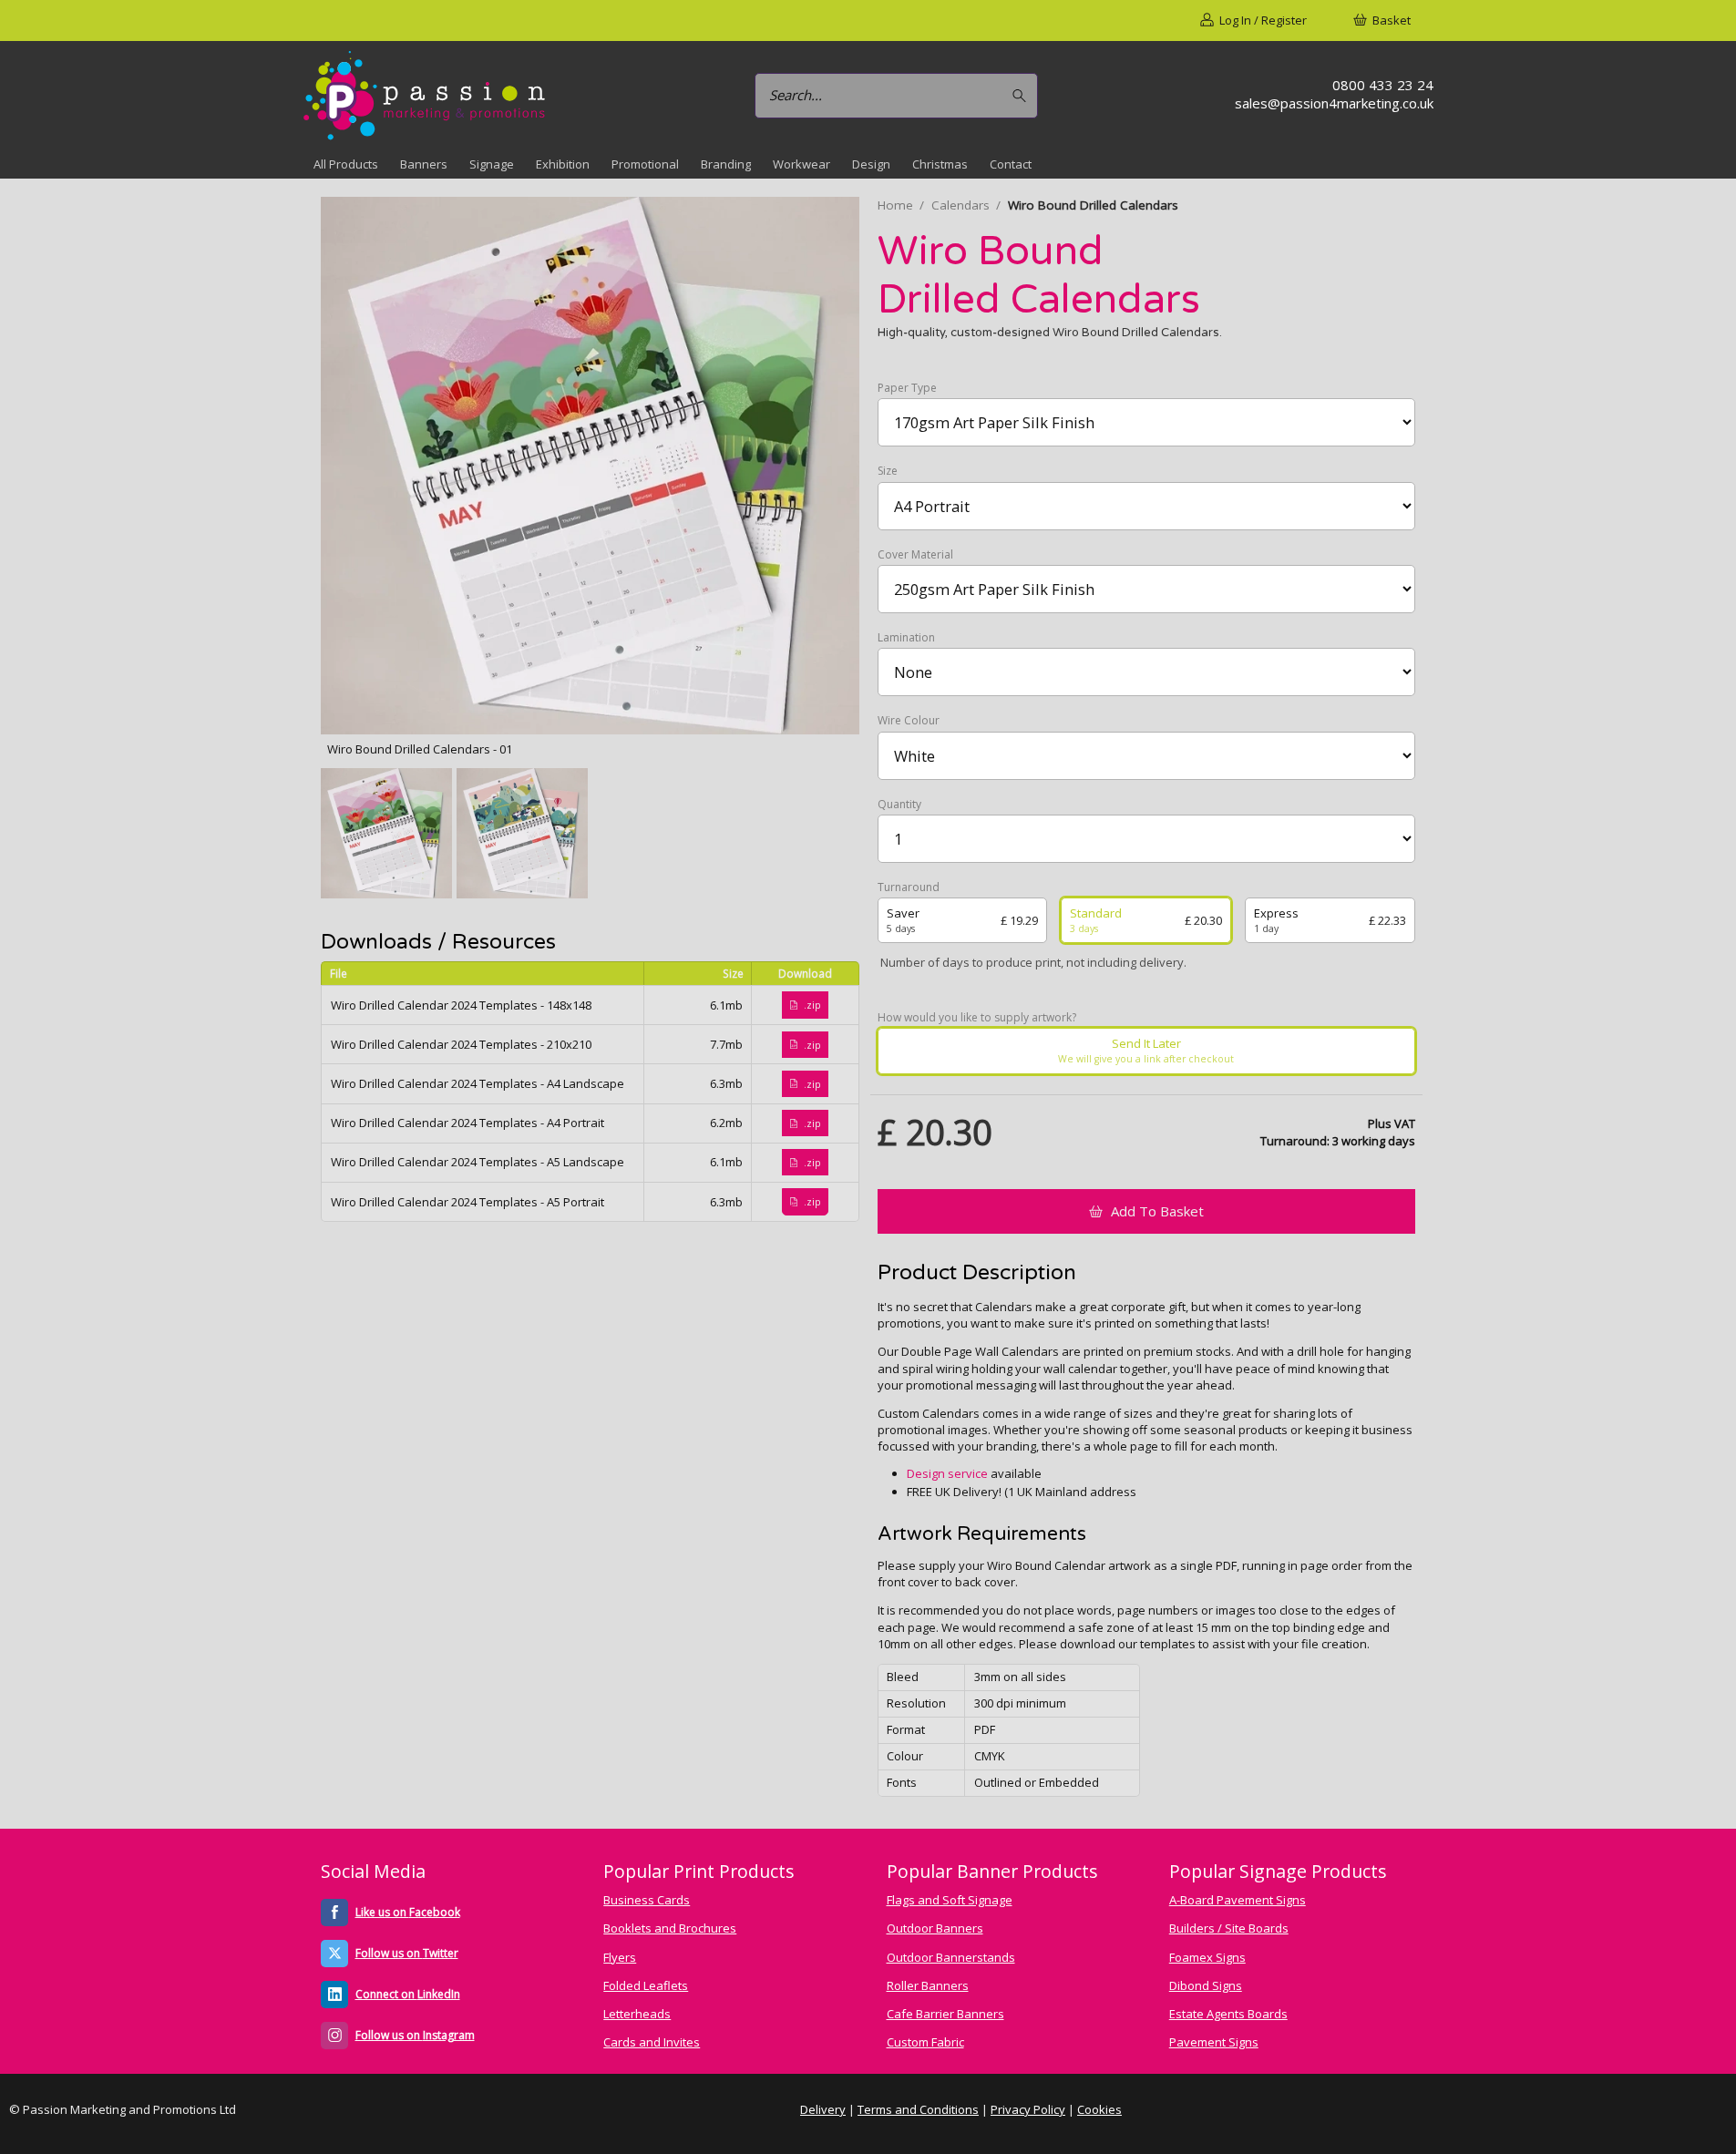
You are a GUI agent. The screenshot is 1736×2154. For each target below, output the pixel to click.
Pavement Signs (1214, 2042)
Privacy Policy (1028, 2109)
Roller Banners (928, 1985)
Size (888, 471)
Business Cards (647, 1900)
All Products (346, 164)
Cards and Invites (652, 2042)
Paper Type (907, 388)
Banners (424, 164)
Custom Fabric (925, 2042)
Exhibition (563, 164)
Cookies (1099, 2109)
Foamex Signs (1207, 1957)
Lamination (906, 638)
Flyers (620, 1957)
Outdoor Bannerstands (951, 1957)
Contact (1011, 164)
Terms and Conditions (918, 2109)
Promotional (645, 164)
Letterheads (637, 2014)
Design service (947, 1473)
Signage (492, 164)
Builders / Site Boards (1229, 1928)
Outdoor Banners (935, 1928)
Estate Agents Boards (1228, 2014)
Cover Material (915, 555)
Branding (726, 164)
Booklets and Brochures (670, 1928)
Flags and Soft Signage (950, 1900)
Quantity (899, 805)
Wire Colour (909, 721)
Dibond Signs (1206, 1985)
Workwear (801, 164)
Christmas (940, 164)
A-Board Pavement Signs (1238, 1900)
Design (871, 164)
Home (895, 205)
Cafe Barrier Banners (945, 2014)
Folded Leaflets (646, 1985)
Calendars (960, 205)
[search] (1022, 95)
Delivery (823, 2109)
